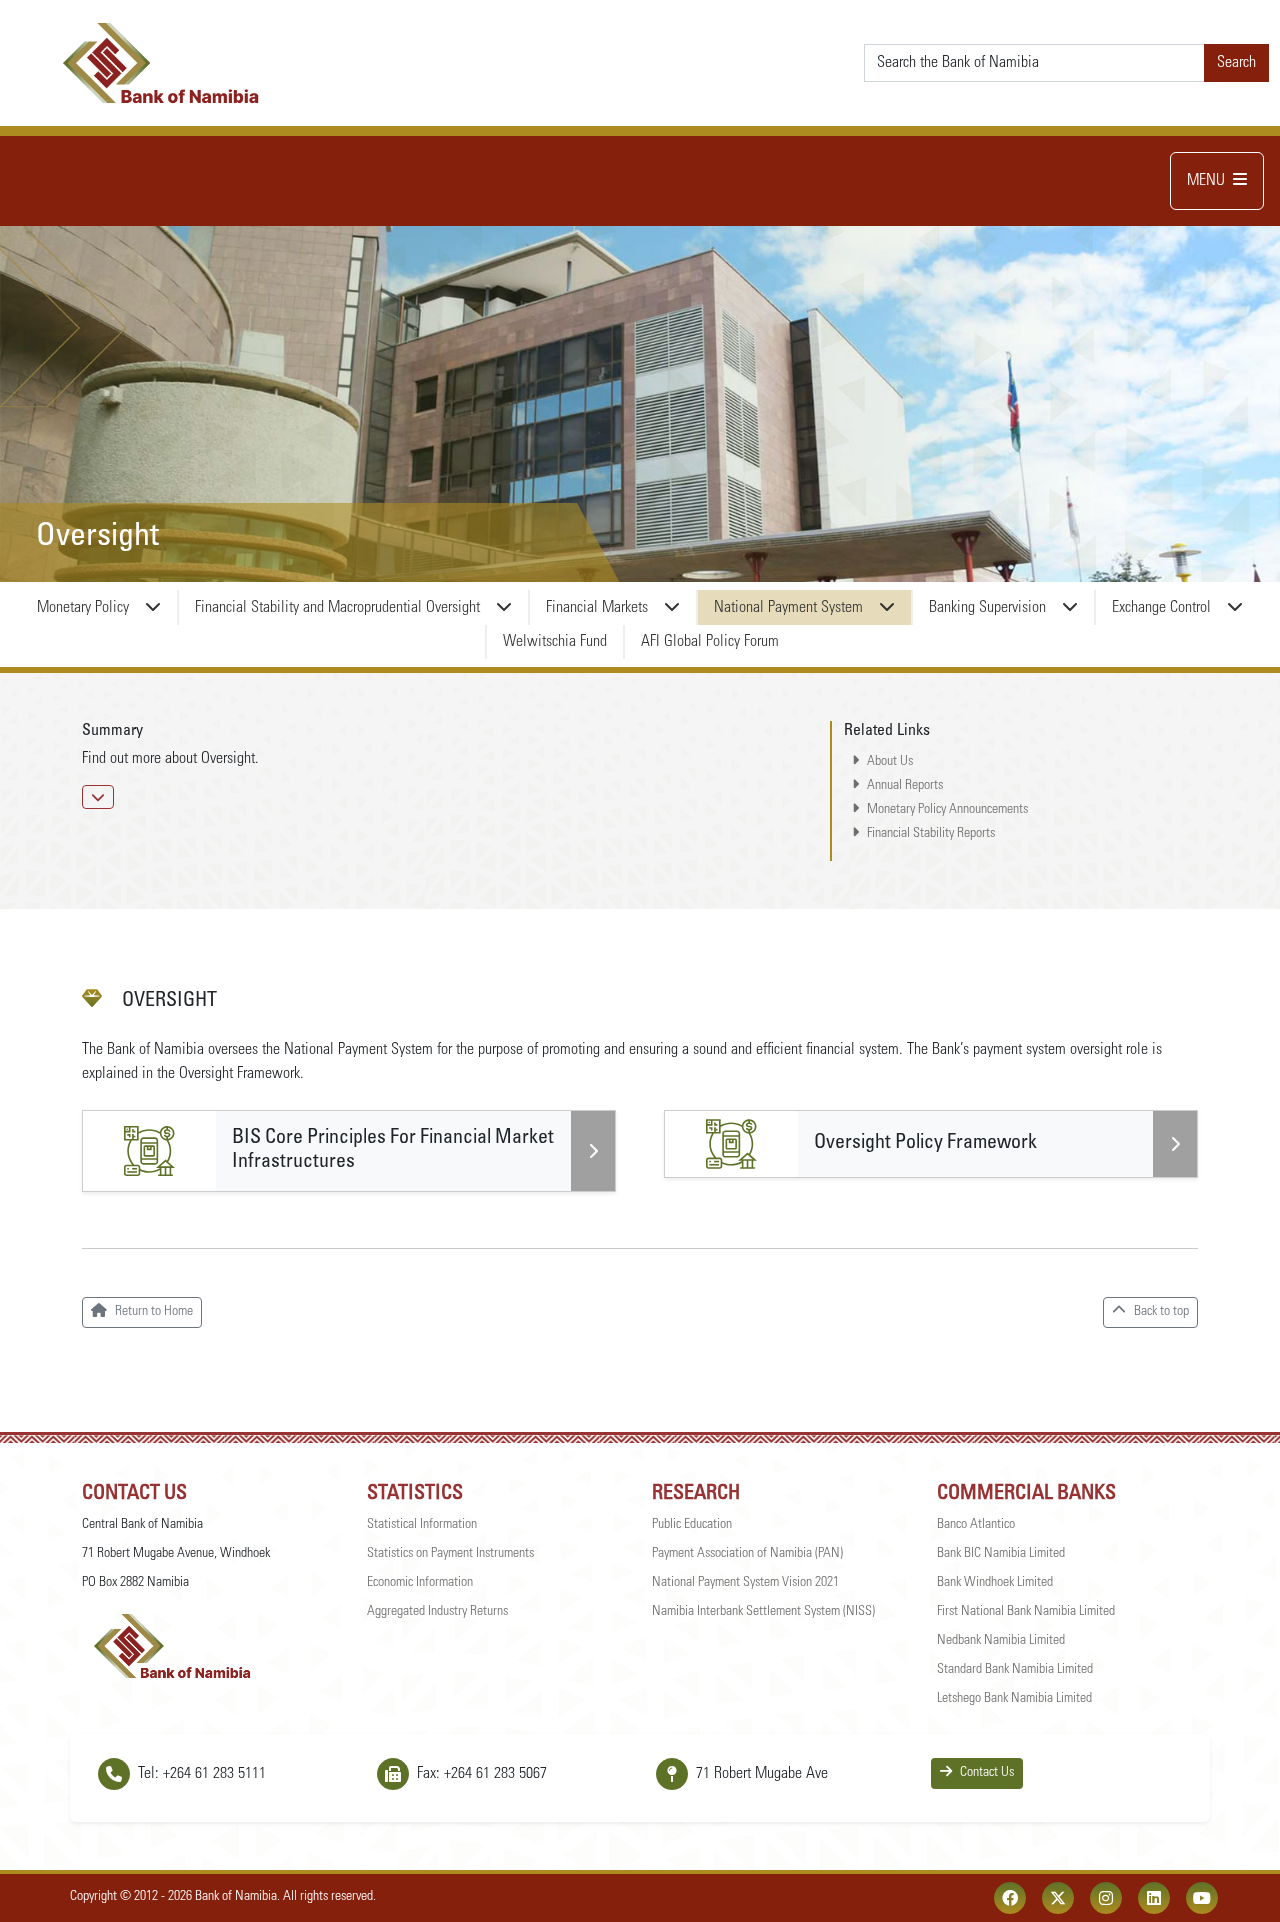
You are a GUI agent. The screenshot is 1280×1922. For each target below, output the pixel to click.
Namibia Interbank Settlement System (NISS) (763, 1612)
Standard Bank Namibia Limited (1015, 1670)
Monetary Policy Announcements (947, 810)
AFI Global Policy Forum (710, 642)
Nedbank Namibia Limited (1001, 1641)
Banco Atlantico (976, 1525)
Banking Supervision (987, 608)
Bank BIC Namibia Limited (1001, 1554)
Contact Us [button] (987, 1773)
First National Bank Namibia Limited (1026, 1612)
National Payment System (788, 608)
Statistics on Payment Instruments (450, 1554)
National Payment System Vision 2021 (745, 1583)
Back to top (1161, 1312)
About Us (890, 762)
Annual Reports (905, 786)
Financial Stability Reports (931, 834)
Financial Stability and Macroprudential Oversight (337, 608)
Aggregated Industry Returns (437, 1612)
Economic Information (420, 1583)
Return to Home (154, 1312)
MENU (1206, 181)
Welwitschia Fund (555, 642)
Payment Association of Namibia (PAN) (747, 1554)
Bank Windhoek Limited (995, 1583)
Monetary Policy (83, 608)
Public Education (692, 1525)
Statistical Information (422, 1525)
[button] (98, 797)
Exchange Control (1161, 608)
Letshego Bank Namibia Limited (1014, 1699)
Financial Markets (597, 608)
